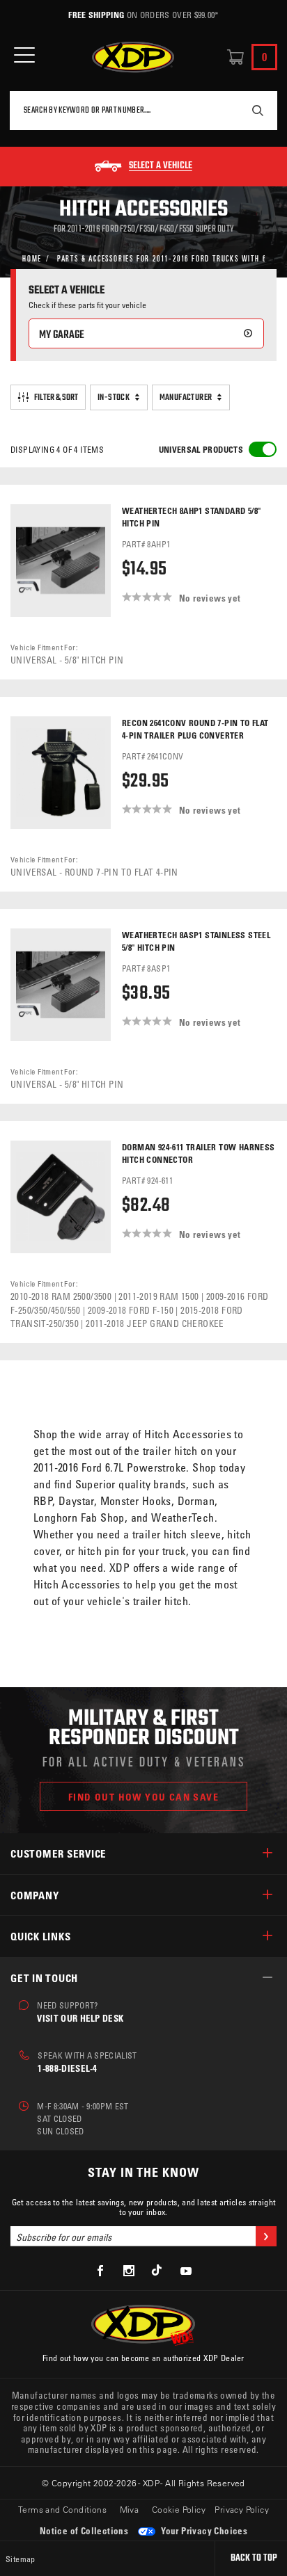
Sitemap (21, 2559)
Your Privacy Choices (203, 2530)
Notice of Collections (84, 2530)
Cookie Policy (179, 2509)
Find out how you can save (143, 1797)
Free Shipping (96, 15)
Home (32, 258)
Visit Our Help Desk (80, 2018)
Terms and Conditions (62, 2509)
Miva (130, 2509)
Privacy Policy (242, 2509)
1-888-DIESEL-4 (67, 2068)
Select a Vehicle (161, 166)
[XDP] (133, 57)
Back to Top (254, 2558)
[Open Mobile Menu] (24, 55)
